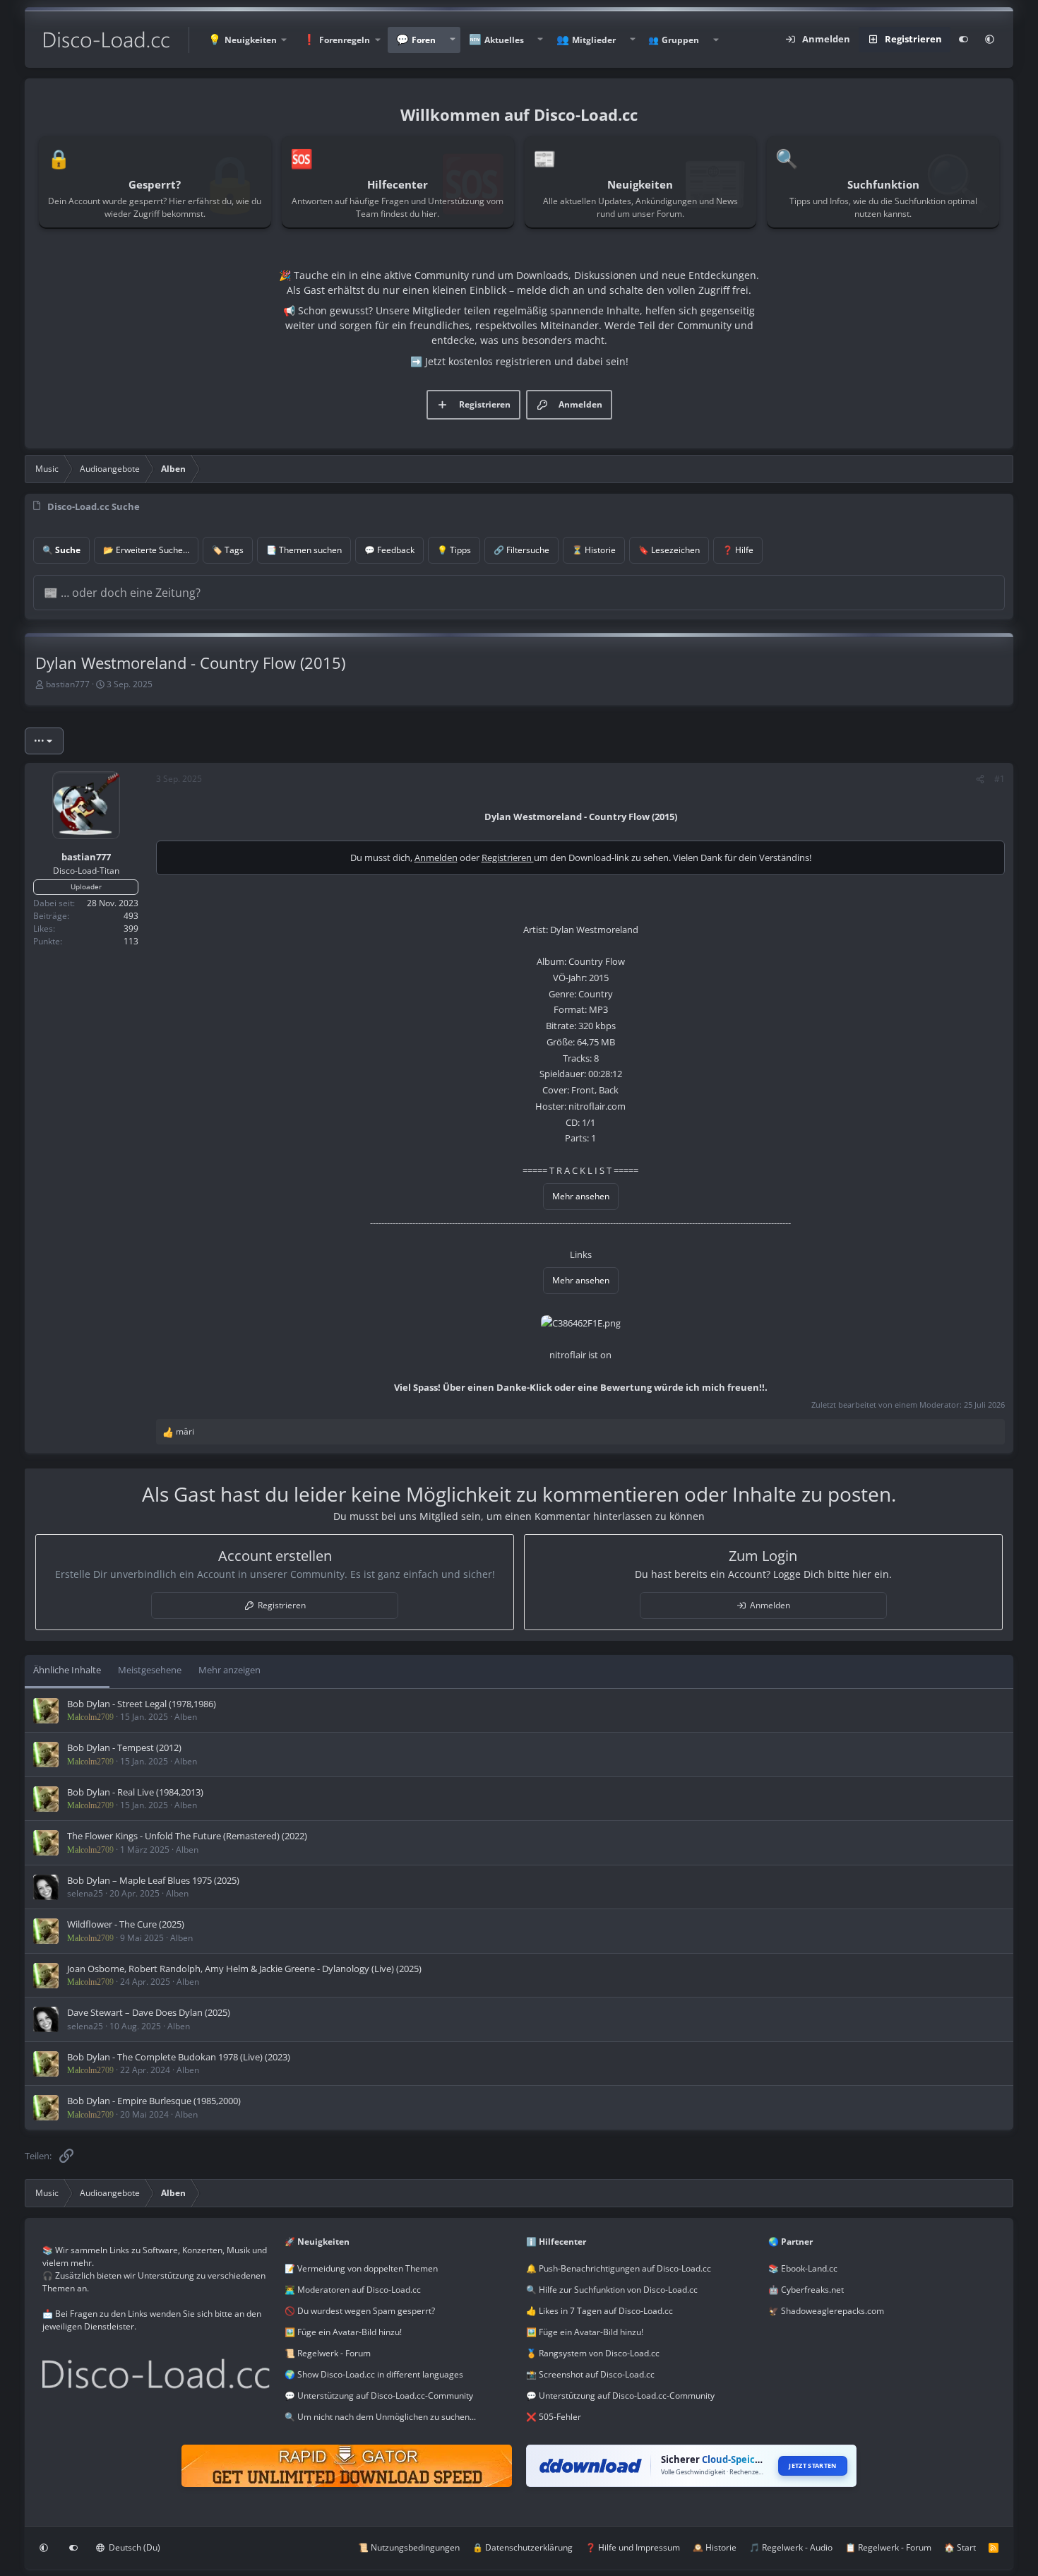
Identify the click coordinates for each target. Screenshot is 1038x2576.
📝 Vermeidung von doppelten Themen (361, 2268)
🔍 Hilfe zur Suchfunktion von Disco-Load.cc (612, 2290)
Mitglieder (594, 40)
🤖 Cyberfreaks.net (806, 2290)
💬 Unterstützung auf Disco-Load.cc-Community (379, 2396)
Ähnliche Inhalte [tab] (67, 1670)
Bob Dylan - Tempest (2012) (124, 1747)
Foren (424, 40)
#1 (1000, 779)
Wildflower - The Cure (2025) (126, 1924)
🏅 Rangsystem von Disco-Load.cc (593, 2353)
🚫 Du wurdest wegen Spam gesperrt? (360, 2311)
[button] (247, 40)
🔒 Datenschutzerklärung (523, 2547)
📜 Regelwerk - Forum (328, 2353)
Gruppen (680, 40)
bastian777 (68, 684)
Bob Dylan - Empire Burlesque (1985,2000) (154, 2101)
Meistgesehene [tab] (150, 1670)
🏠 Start (960, 2547)
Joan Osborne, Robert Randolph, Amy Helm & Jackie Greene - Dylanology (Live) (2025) (244, 1969)
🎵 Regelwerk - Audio (791, 2547)
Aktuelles (504, 40)
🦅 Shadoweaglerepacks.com (826, 2311)
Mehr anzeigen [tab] (229, 1670)
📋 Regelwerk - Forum (888, 2547)
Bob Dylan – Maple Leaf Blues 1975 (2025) (153, 1880)
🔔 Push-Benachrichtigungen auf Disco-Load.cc (619, 2268)
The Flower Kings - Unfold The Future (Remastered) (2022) (187, 1836)
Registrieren (508, 857)
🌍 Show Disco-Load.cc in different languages (374, 2374)
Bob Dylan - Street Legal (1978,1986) (142, 1704)
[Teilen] (980, 779)
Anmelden (436, 857)
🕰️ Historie (715, 2547)
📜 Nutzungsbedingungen (409, 2547)
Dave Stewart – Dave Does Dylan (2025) (149, 2012)
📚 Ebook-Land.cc (803, 2268)
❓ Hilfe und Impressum (633, 2547)
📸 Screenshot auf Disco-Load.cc (590, 2374)
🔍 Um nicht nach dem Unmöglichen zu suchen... (380, 2417)
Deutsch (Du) (133, 2547)
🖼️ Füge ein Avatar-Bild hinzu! (343, 2332)
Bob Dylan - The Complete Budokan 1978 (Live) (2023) (179, 2057)
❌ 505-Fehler (554, 2417)
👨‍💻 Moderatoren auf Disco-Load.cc (353, 2290)
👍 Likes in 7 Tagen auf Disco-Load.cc (599, 2311)
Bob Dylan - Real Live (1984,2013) (135, 1792)
